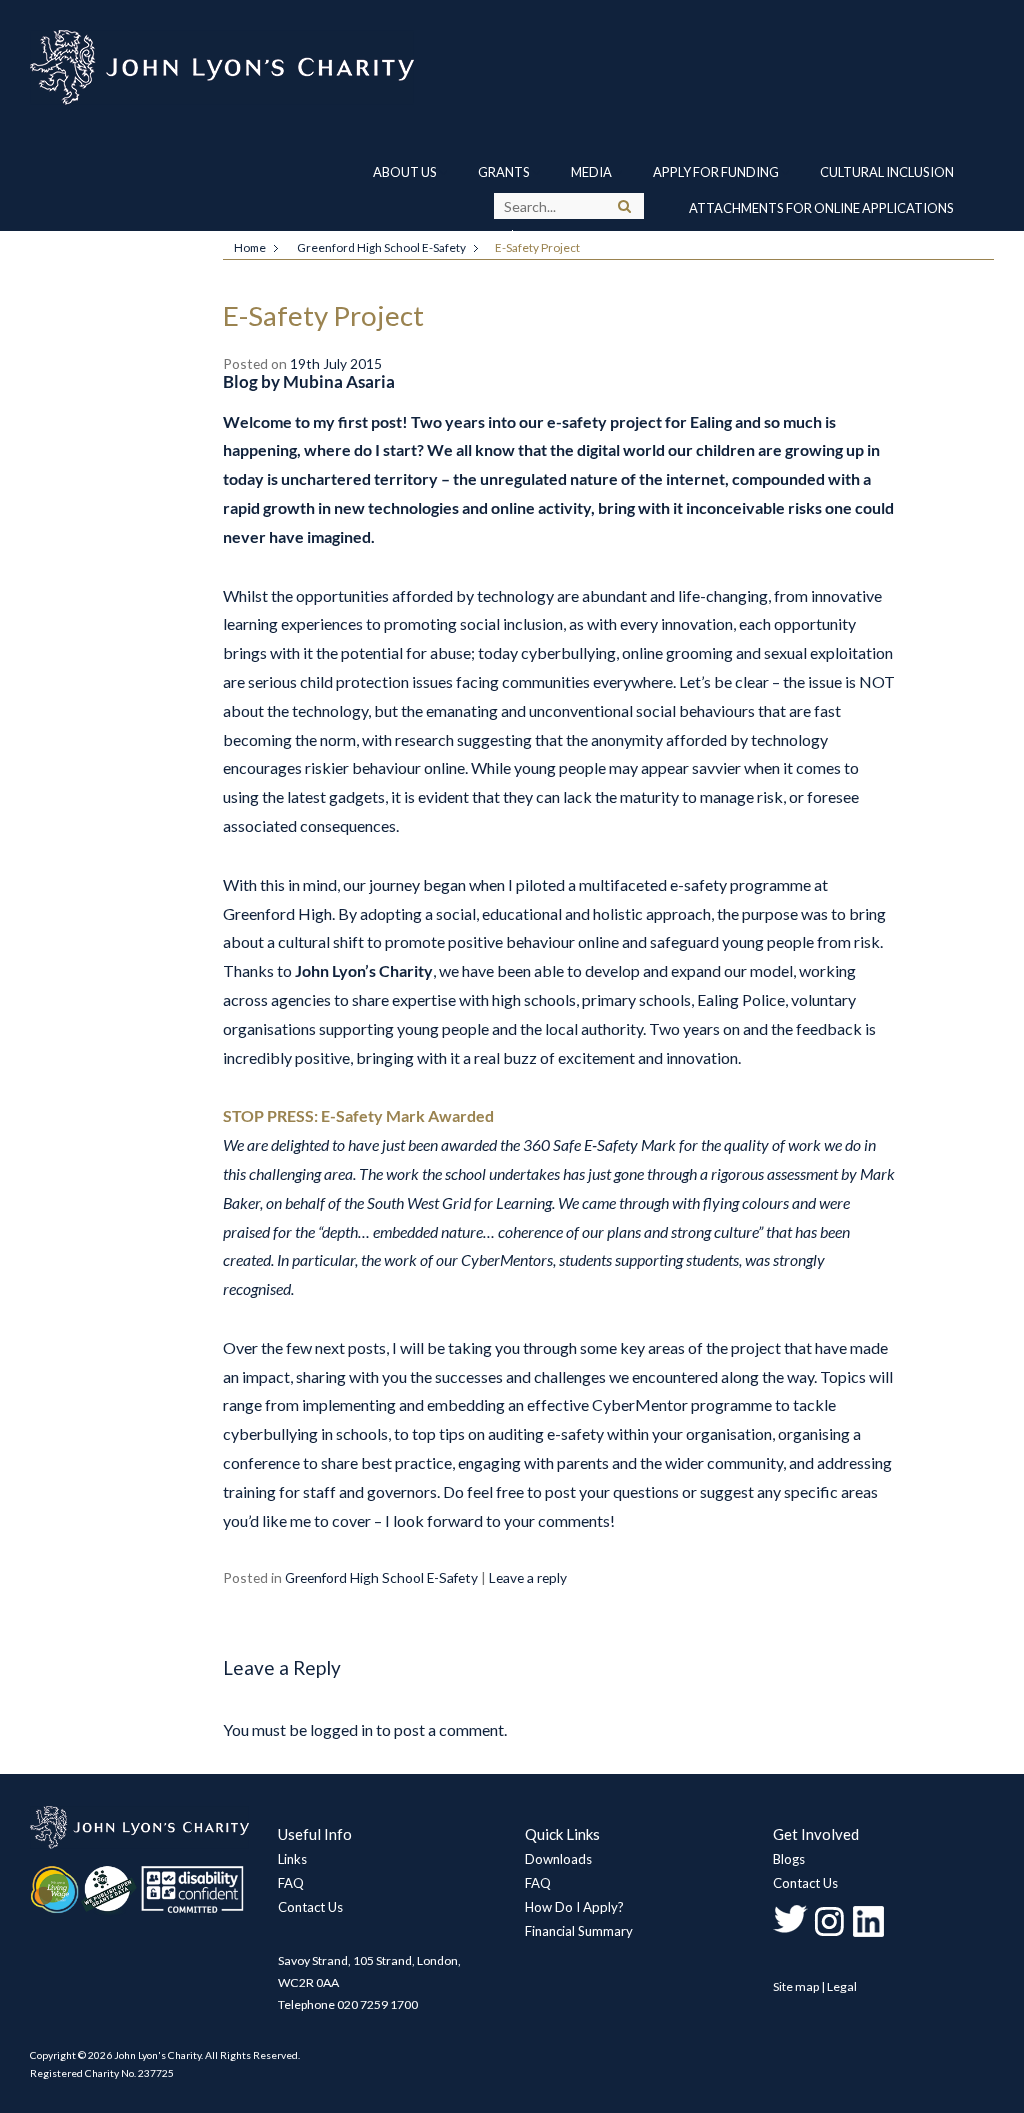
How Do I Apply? (574, 1907)
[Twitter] (790, 1934)
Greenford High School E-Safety (381, 247)
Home (250, 247)
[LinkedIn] (868, 1934)
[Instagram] (829, 1934)
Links (292, 1859)
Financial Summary (579, 1931)
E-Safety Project (323, 315)
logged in (341, 1729)
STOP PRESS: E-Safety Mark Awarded (358, 1116)
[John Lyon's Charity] (380, 67)
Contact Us (310, 1907)
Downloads (558, 1859)
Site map (796, 1986)
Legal (842, 1986)
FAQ (291, 1883)
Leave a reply (528, 1577)
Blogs (789, 1859)
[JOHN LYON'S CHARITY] (139, 1844)
